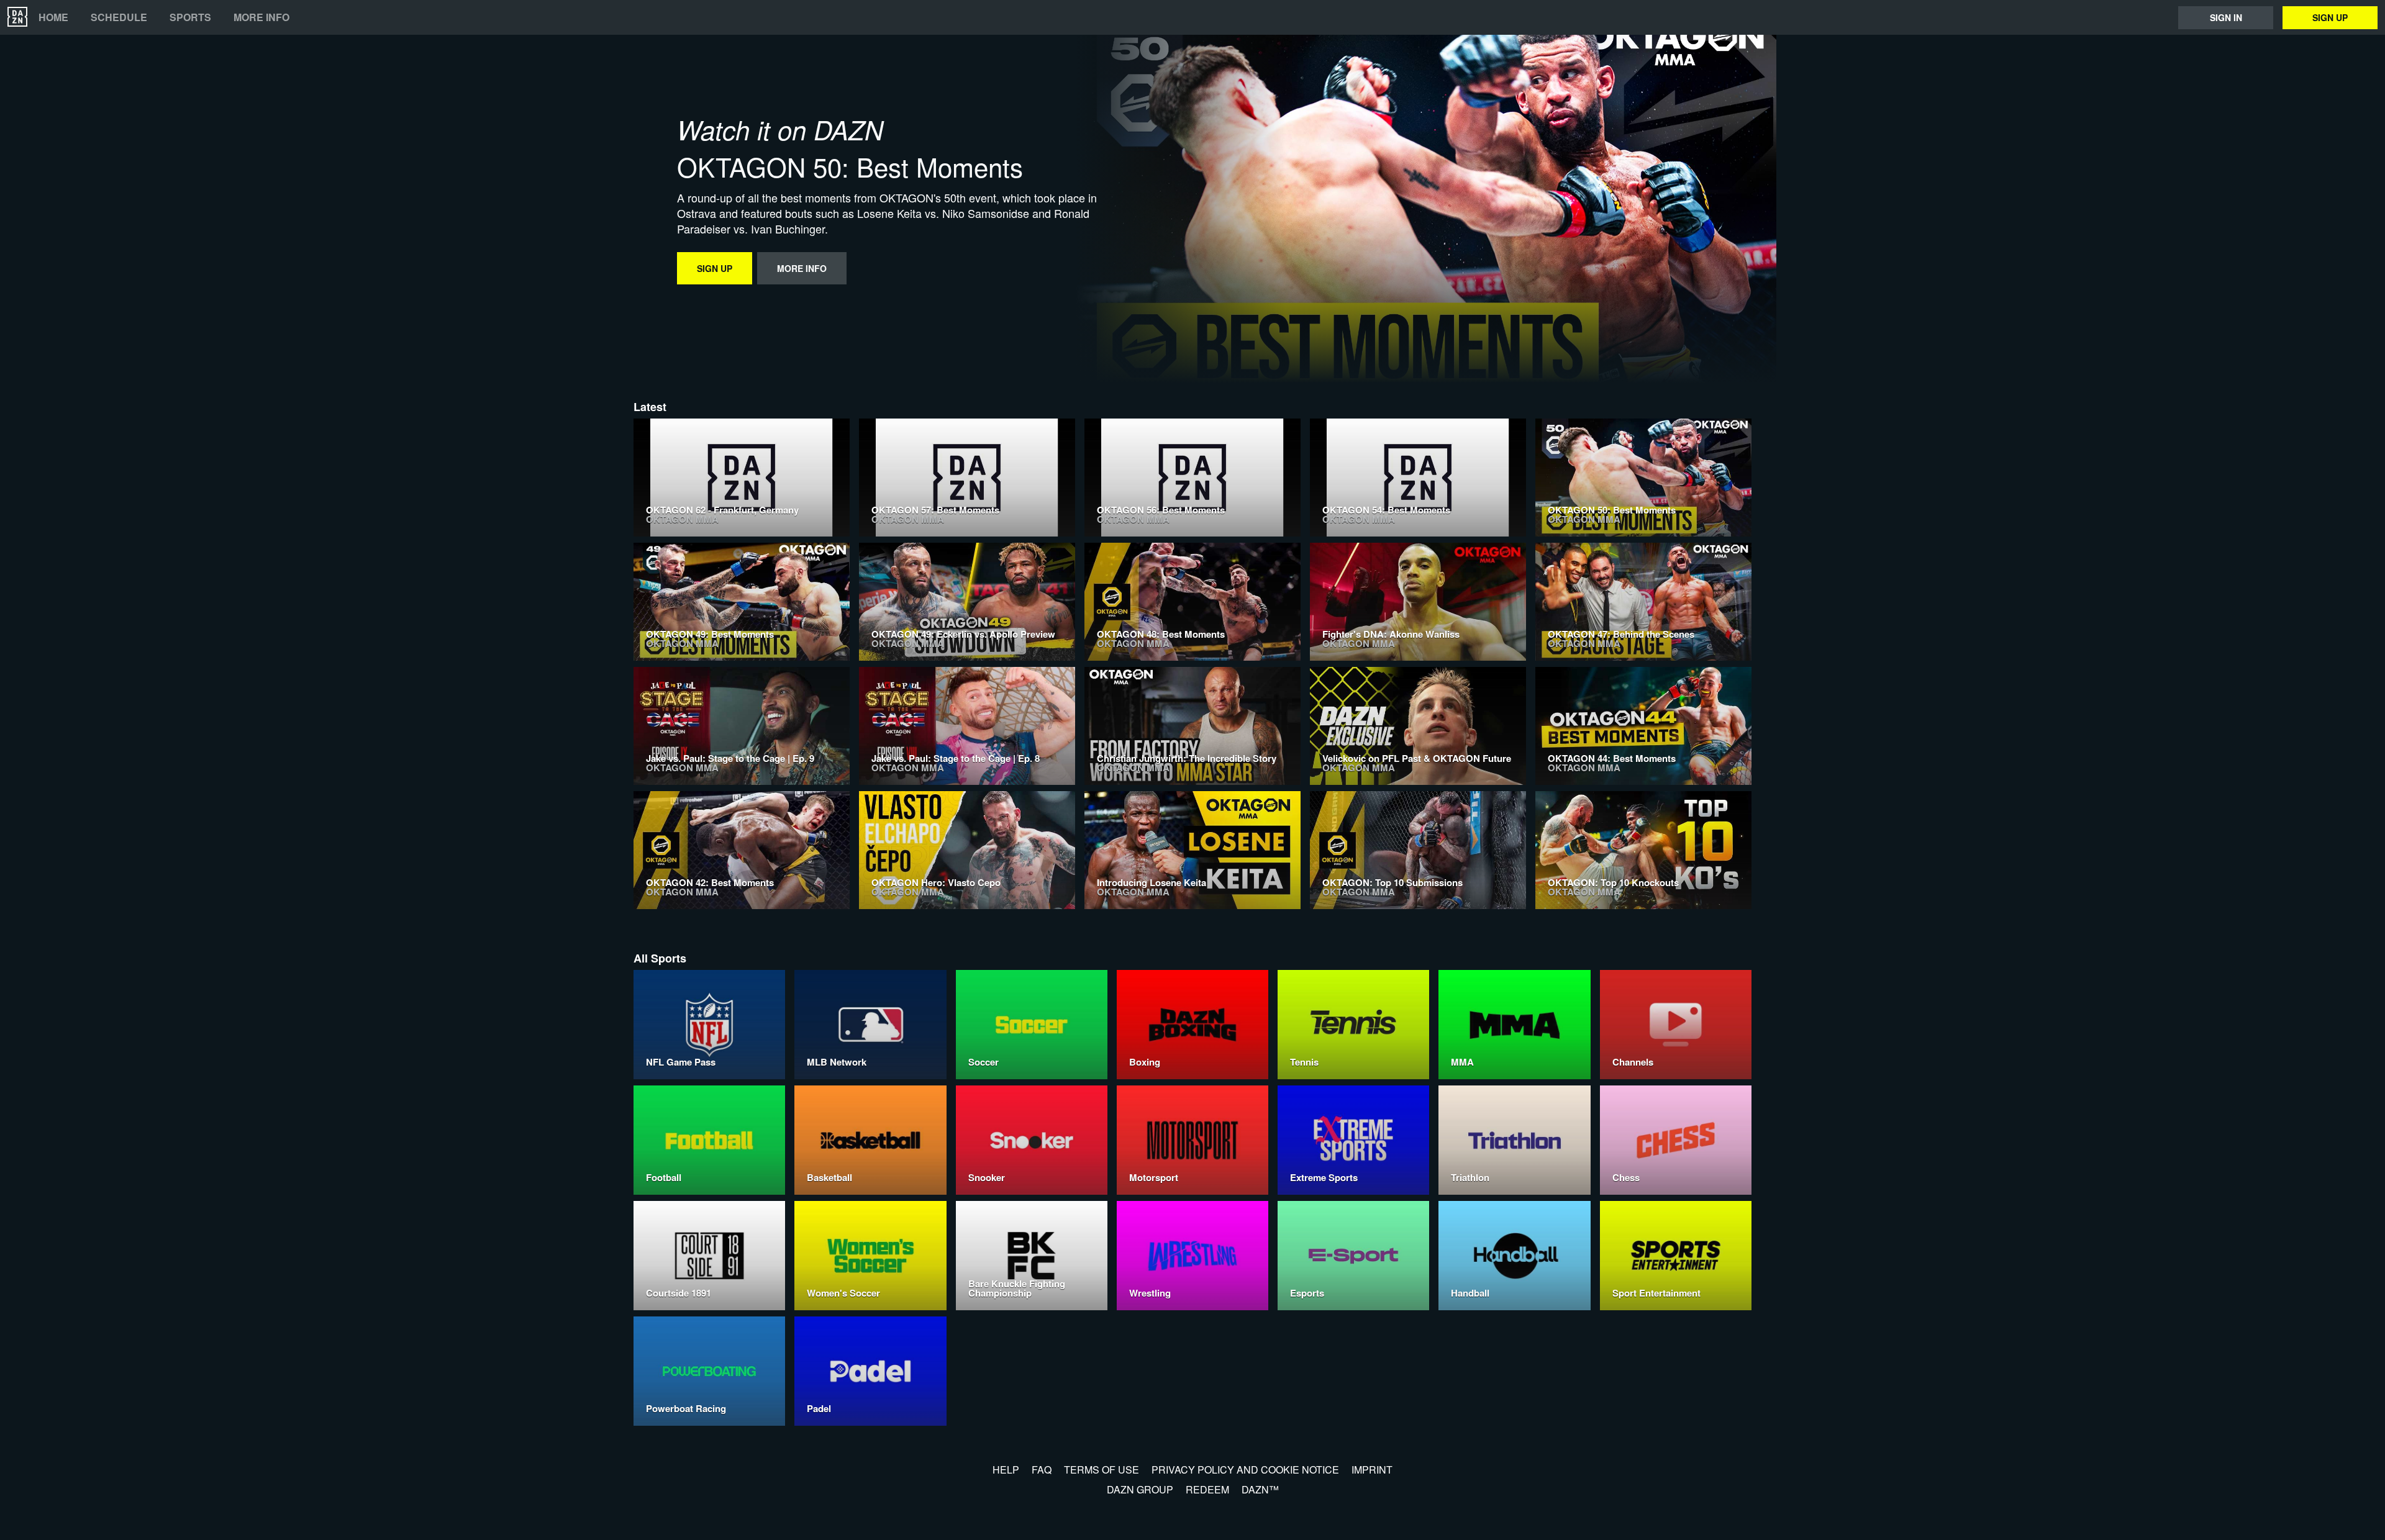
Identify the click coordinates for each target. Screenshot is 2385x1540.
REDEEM (1207, 1489)
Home (53, 17)
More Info (261, 17)
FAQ (1042, 1470)
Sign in (2226, 17)
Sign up (2330, 17)
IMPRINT (1372, 1470)
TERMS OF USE (1102, 1470)
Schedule (119, 17)
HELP (1006, 1470)
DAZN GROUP (1140, 1489)
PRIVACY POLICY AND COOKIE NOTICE (1245, 1470)
